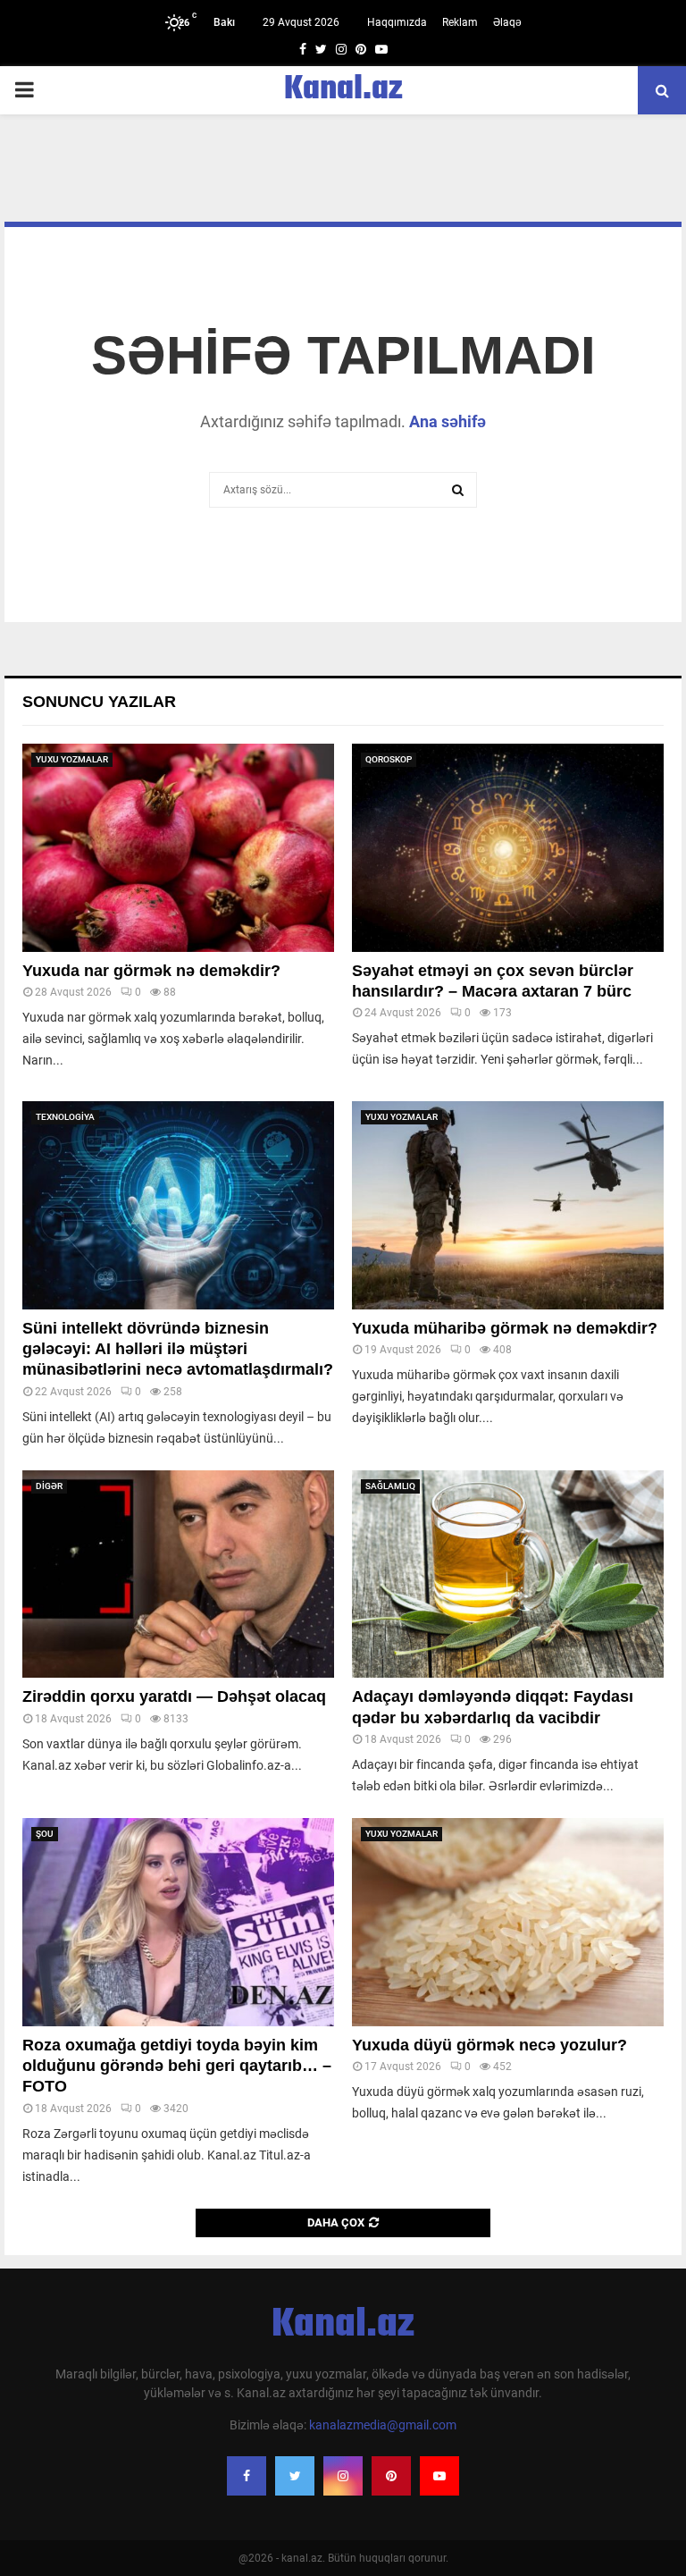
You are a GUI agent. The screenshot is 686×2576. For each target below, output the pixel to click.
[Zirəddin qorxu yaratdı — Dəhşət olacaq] (178, 1574)
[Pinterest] (391, 2476)
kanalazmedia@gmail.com (383, 2425)
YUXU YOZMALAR (72, 759)
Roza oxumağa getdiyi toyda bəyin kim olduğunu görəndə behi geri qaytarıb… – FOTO (177, 2066)
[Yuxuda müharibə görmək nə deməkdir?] (508, 1205)
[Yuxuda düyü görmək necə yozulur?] (508, 1922)
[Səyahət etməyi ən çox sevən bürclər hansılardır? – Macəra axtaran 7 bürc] (508, 848)
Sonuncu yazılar (99, 702)
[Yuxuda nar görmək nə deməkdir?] (178, 848)
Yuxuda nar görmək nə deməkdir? (151, 971)
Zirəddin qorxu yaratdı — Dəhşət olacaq (174, 1696)
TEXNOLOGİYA (65, 1117)
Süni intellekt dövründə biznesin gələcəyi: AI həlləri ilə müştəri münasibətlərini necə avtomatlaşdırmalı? (178, 1349)
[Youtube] (439, 2476)
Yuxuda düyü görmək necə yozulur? (489, 2045)
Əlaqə (507, 22)
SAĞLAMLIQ (390, 1486)
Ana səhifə (448, 421)
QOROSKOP (389, 759)
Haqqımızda (397, 22)
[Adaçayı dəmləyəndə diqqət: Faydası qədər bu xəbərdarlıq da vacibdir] (508, 1574)
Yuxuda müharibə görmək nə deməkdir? (505, 1328)
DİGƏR (49, 1486)
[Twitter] (295, 2476)
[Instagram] (343, 2476)
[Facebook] (247, 2476)
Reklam (460, 22)
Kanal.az (343, 90)
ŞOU (45, 1834)
